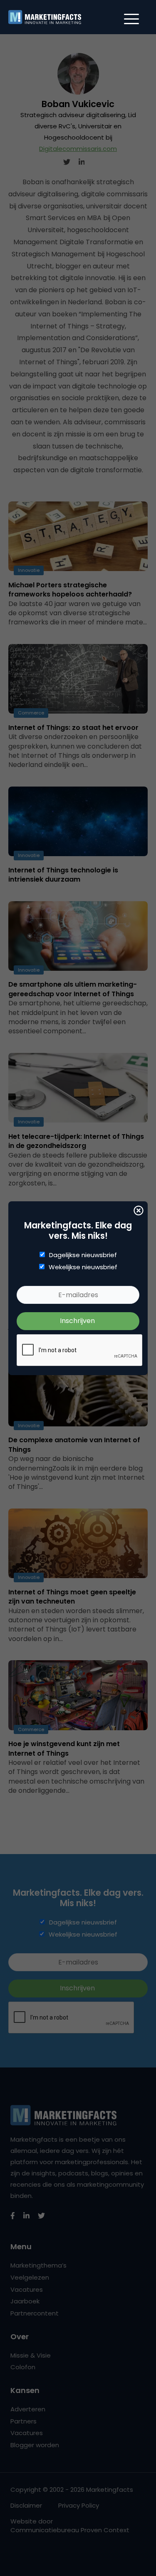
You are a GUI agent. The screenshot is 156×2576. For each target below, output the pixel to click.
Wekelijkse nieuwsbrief (83, 1267)
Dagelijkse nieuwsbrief (83, 1255)
